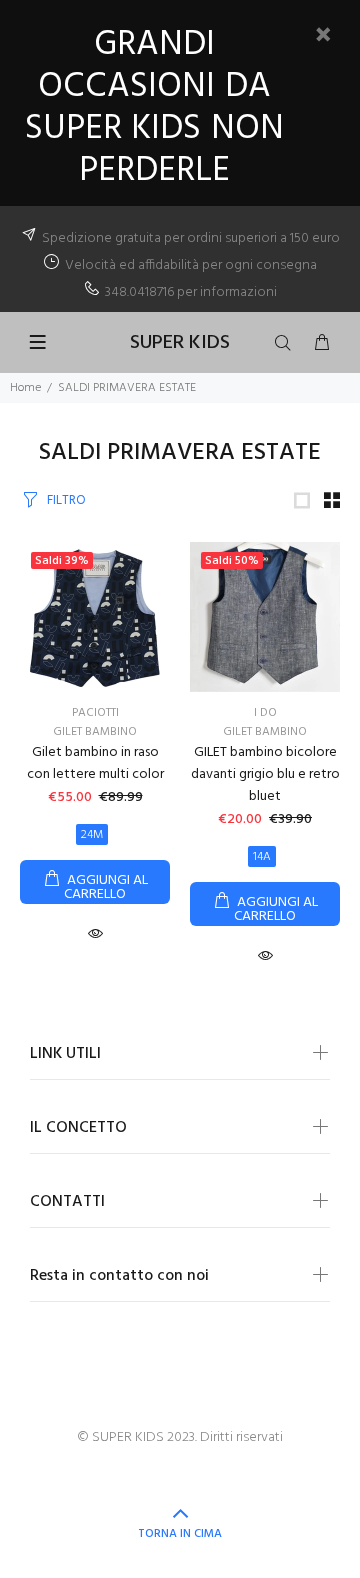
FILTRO (66, 500)
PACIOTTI (95, 713)
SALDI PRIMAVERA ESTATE (127, 388)
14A (262, 857)
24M (92, 835)
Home (25, 388)
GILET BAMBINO (95, 732)
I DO (265, 713)
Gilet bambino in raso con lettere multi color (95, 763)
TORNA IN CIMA (180, 1534)
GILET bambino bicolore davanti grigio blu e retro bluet (265, 774)
